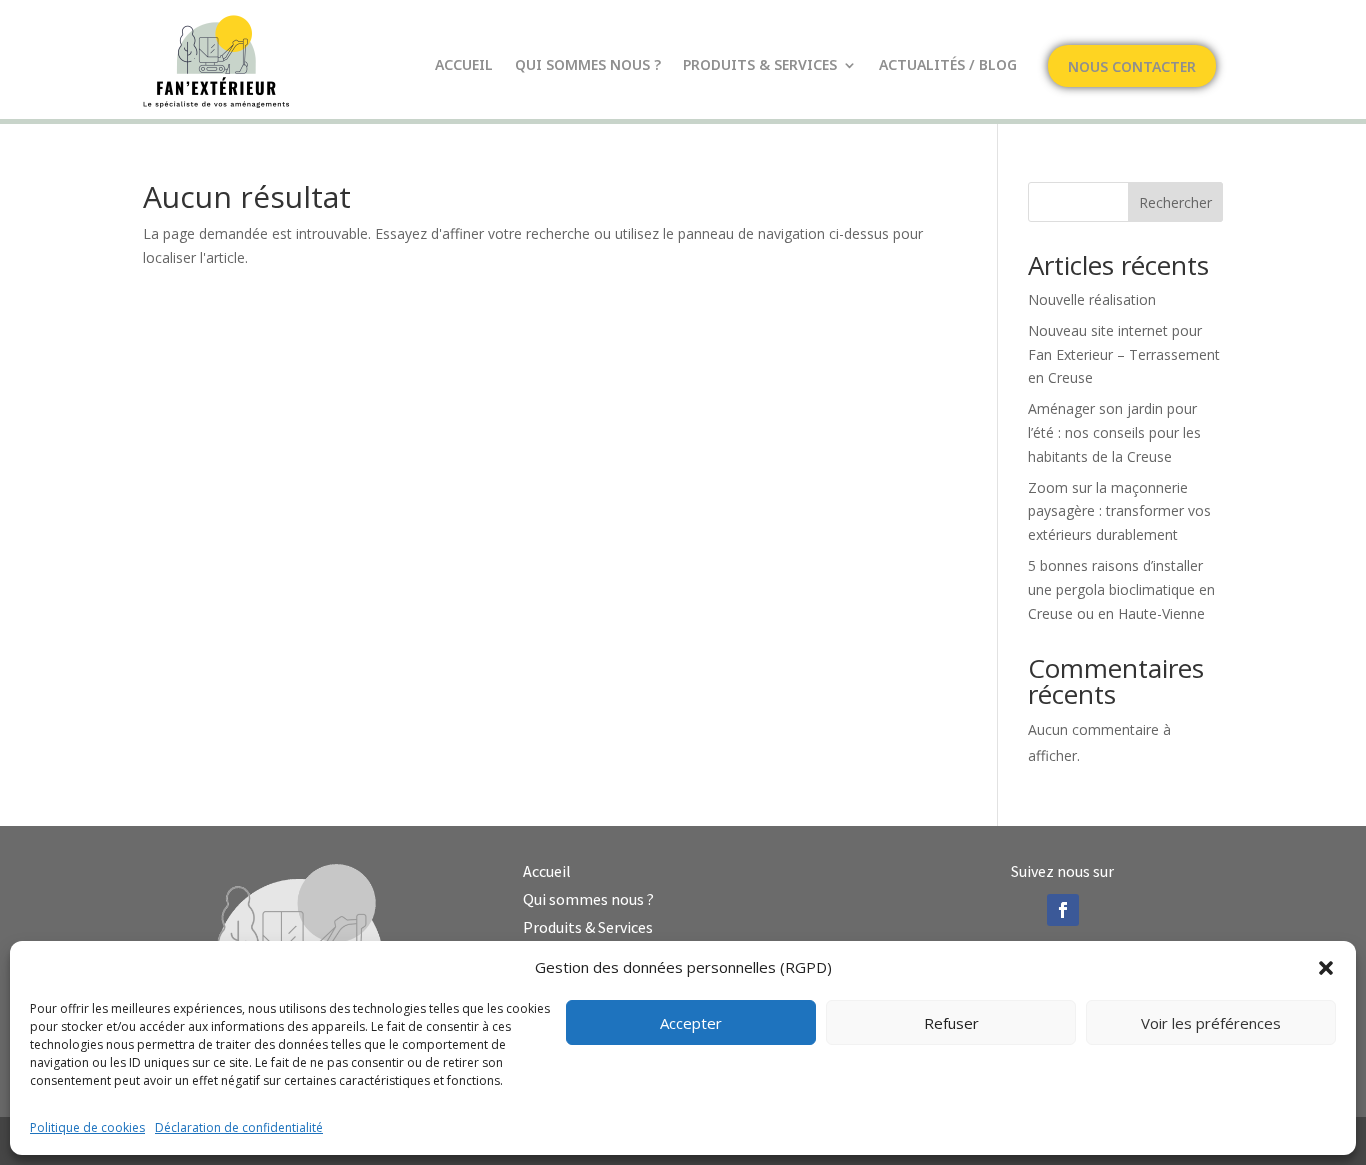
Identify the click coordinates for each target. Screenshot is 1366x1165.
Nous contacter (1132, 68)
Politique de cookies (87, 1127)
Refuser (951, 1023)
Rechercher (1175, 202)
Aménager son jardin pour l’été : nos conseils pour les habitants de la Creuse (1114, 432)
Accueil (464, 66)
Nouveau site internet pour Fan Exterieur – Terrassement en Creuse (1124, 354)
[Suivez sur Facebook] (1063, 910)
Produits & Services (760, 66)
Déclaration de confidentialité (239, 1127)
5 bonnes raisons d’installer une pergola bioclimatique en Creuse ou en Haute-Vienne (1121, 589)
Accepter (691, 1023)
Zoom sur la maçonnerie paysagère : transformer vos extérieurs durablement (1119, 511)
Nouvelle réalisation (1092, 299)
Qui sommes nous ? (588, 66)
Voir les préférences (1211, 1023)
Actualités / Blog (948, 66)
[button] (1326, 968)
